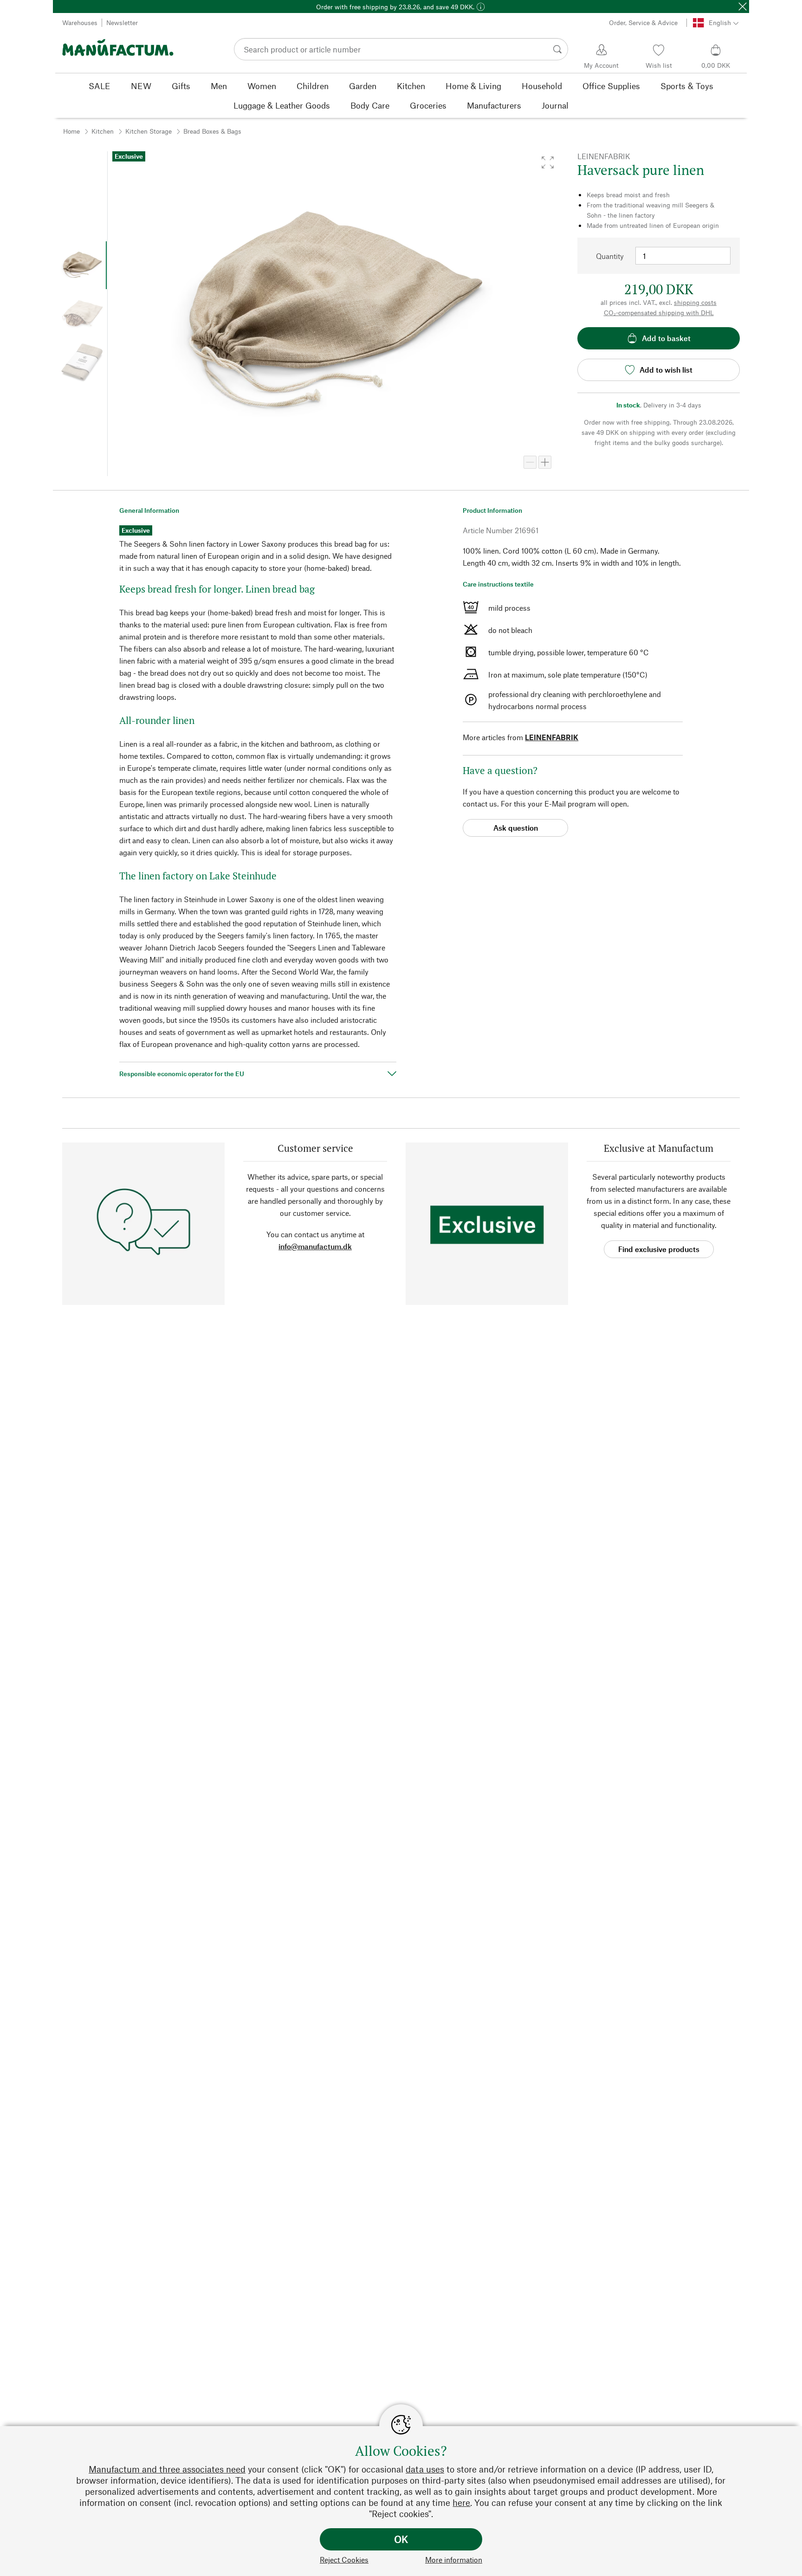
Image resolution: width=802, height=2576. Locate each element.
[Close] (743, 6)
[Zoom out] (530, 462)
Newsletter (122, 23)
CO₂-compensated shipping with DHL (659, 313)
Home (71, 131)
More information (454, 2560)
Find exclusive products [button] (659, 1249)
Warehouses (80, 23)
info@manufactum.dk (315, 1246)
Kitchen (103, 131)
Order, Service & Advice (643, 23)
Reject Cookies (344, 2560)
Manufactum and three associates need (167, 2469)
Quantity (610, 256)
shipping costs (695, 302)
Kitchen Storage (149, 131)
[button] (548, 162)
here (461, 2502)
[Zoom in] (545, 462)
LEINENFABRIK (552, 737)
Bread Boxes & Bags (212, 131)
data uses (425, 2469)
